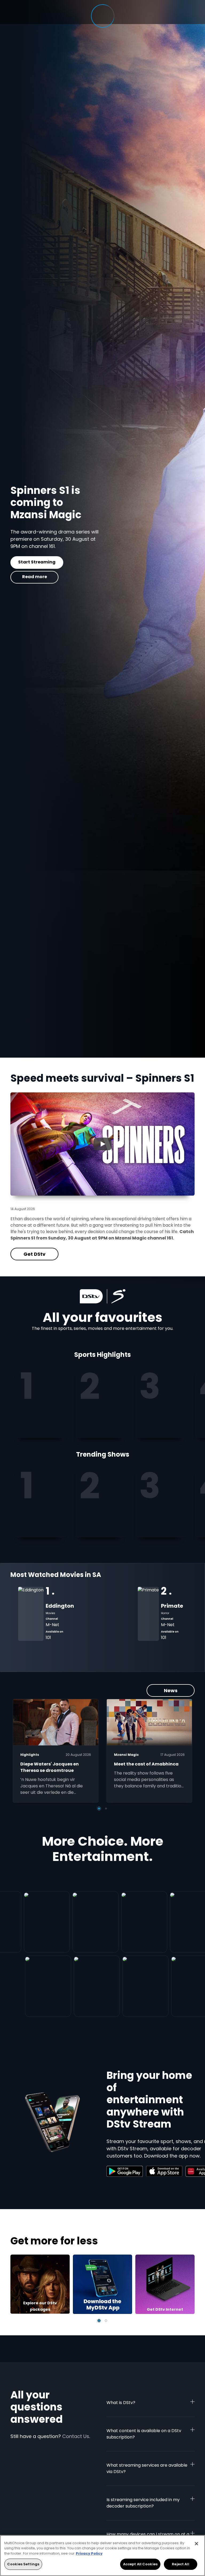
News (171, 1690)
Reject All (180, 2564)
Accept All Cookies (140, 2564)
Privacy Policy (89, 2553)
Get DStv (34, 562)
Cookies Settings (23, 2564)
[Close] (196, 2544)
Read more (35, 577)
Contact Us (76, 2436)
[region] (102, 2556)
